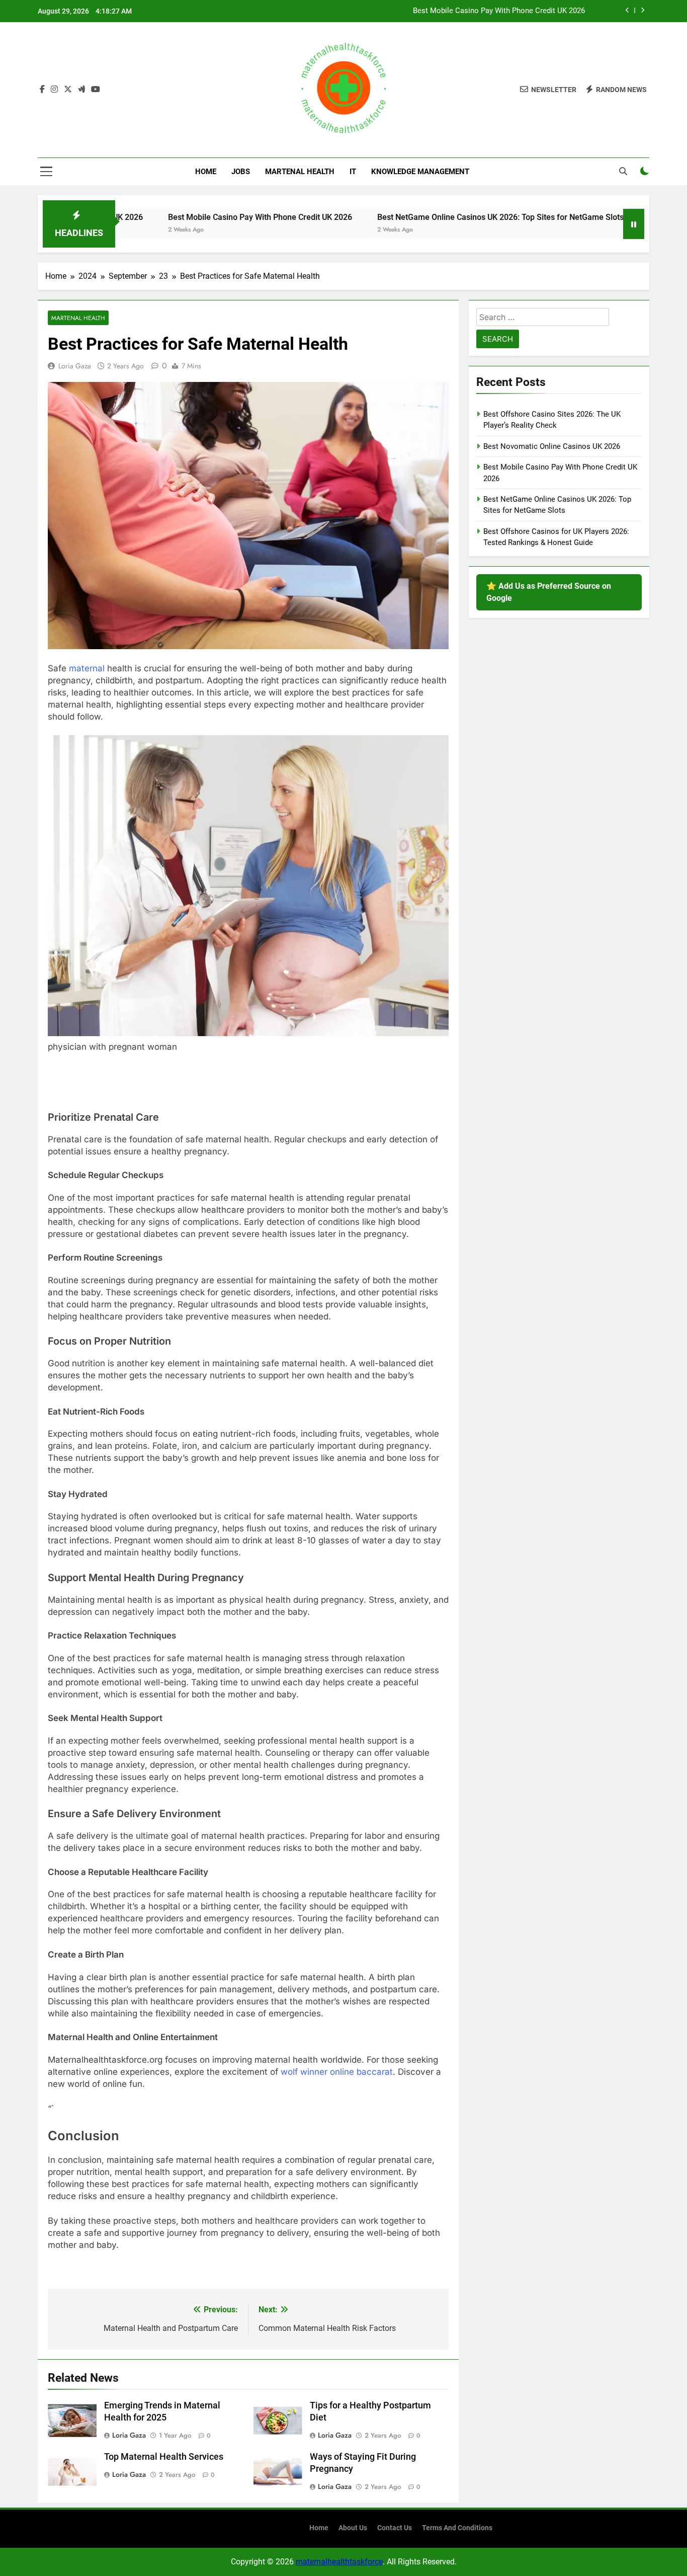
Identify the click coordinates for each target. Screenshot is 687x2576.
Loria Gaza (75, 366)
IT (353, 172)
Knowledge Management (420, 172)
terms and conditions (457, 2528)
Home (206, 172)
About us (353, 2528)
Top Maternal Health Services (164, 2457)
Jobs (241, 172)
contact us (395, 2528)
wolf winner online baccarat (337, 2072)
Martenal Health (300, 172)
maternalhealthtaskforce (339, 2562)
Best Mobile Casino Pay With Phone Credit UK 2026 (499, 11)
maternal (87, 668)
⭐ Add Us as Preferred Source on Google (549, 592)
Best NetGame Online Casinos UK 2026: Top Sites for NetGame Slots (424, 217)
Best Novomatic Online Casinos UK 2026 (552, 446)
